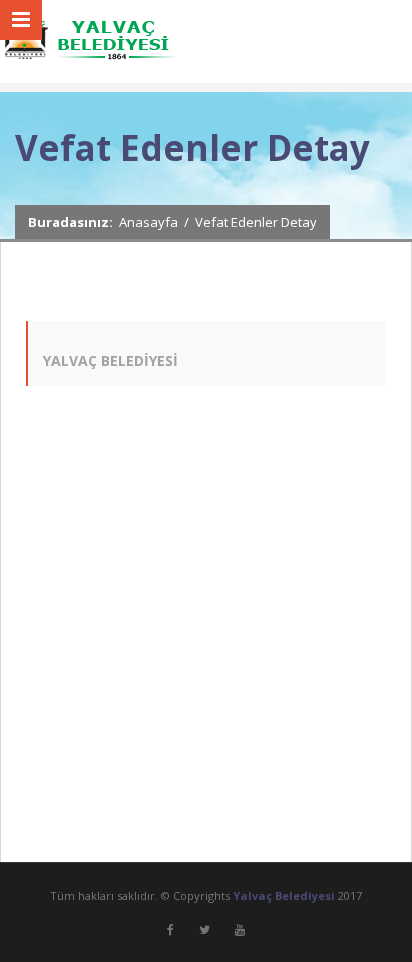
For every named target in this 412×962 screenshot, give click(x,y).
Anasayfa (148, 222)
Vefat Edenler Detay (256, 222)
